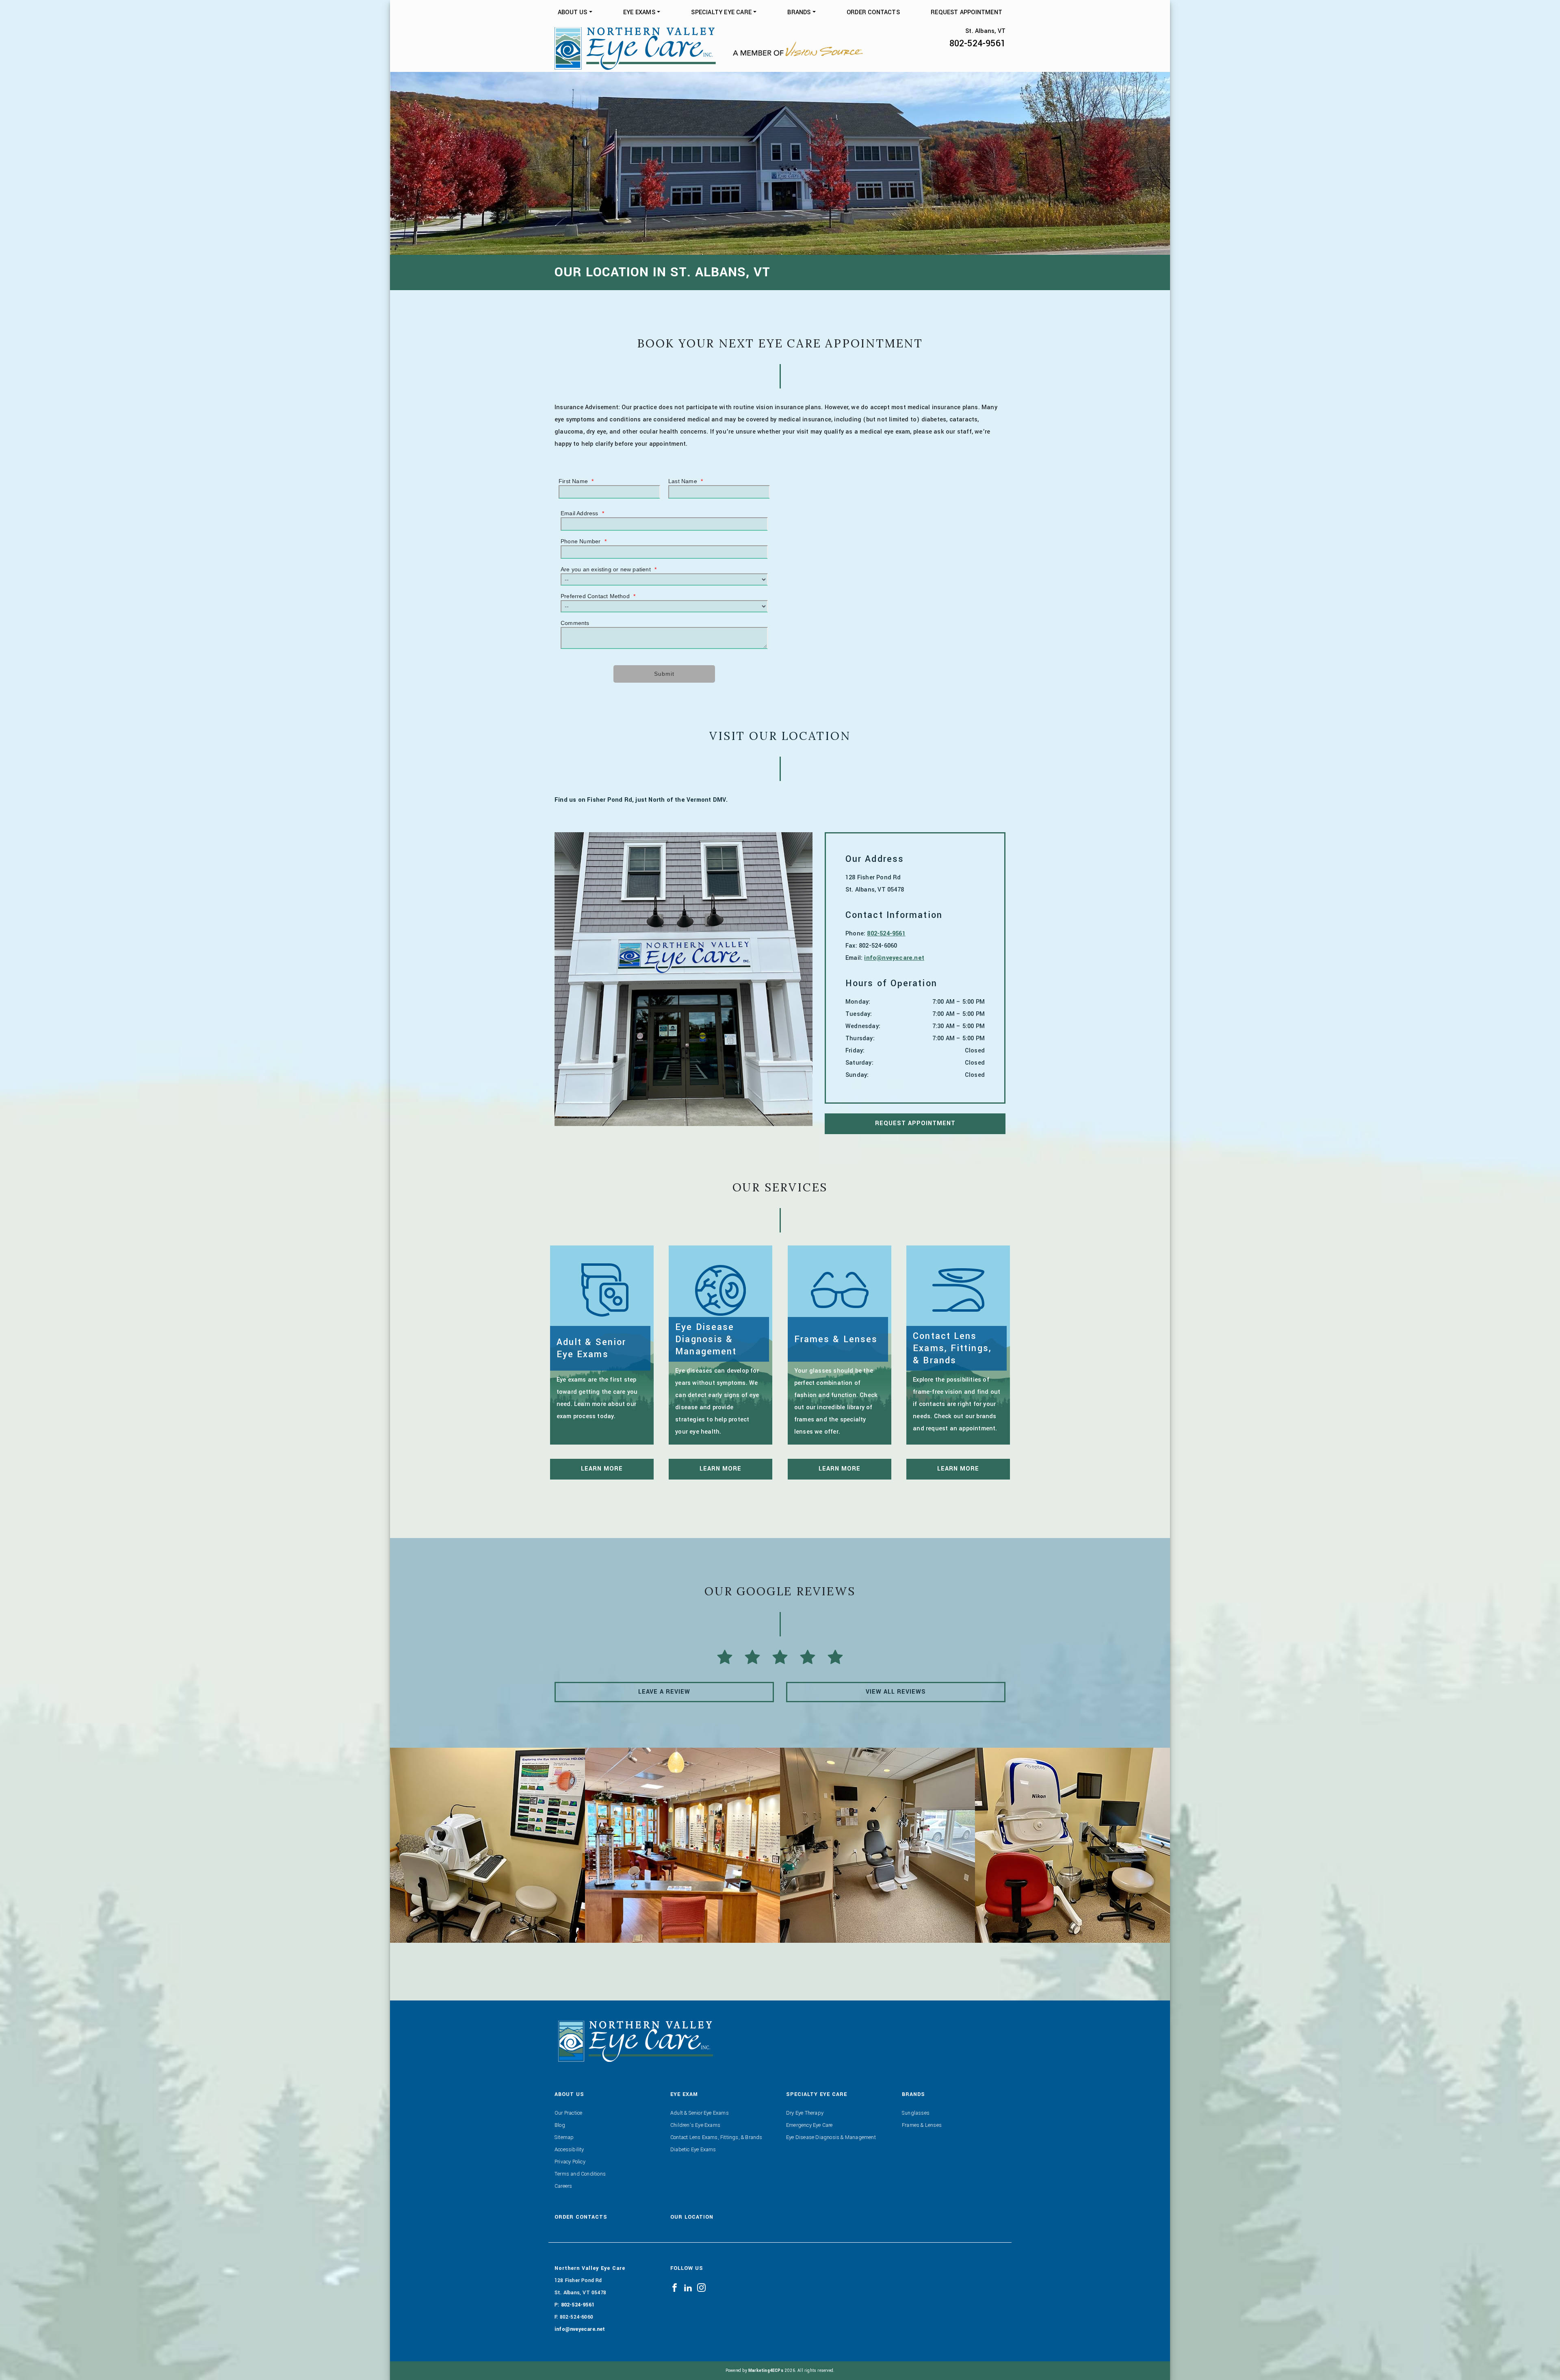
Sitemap (564, 2137)
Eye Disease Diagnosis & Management (831, 2137)
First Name (576, 481)
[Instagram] (701, 2287)
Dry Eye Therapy (805, 2113)
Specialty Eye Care (721, 12)
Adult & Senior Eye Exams (700, 2113)
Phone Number (584, 541)
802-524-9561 (977, 43)
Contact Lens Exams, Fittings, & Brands (716, 2137)
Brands (799, 12)
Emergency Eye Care (809, 2125)
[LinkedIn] (688, 2287)
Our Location (692, 2217)
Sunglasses (916, 2113)
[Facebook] (675, 2287)
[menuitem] (575, 13)
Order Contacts (873, 12)
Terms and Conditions (580, 2174)
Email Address (582, 513)
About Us (573, 12)
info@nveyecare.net (894, 958)
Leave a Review (664, 1692)
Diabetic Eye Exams (693, 2150)
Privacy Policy (570, 2162)
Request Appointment (966, 12)
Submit (664, 674)
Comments (575, 623)
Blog (560, 2125)
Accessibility (569, 2150)
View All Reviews (896, 1692)
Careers (563, 2186)
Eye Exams (639, 12)
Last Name (686, 481)
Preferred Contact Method (598, 596)
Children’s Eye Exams (695, 2125)
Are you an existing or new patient (609, 569)
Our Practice (568, 2113)
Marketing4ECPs (766, 2370)
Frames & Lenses (922, 2125)
